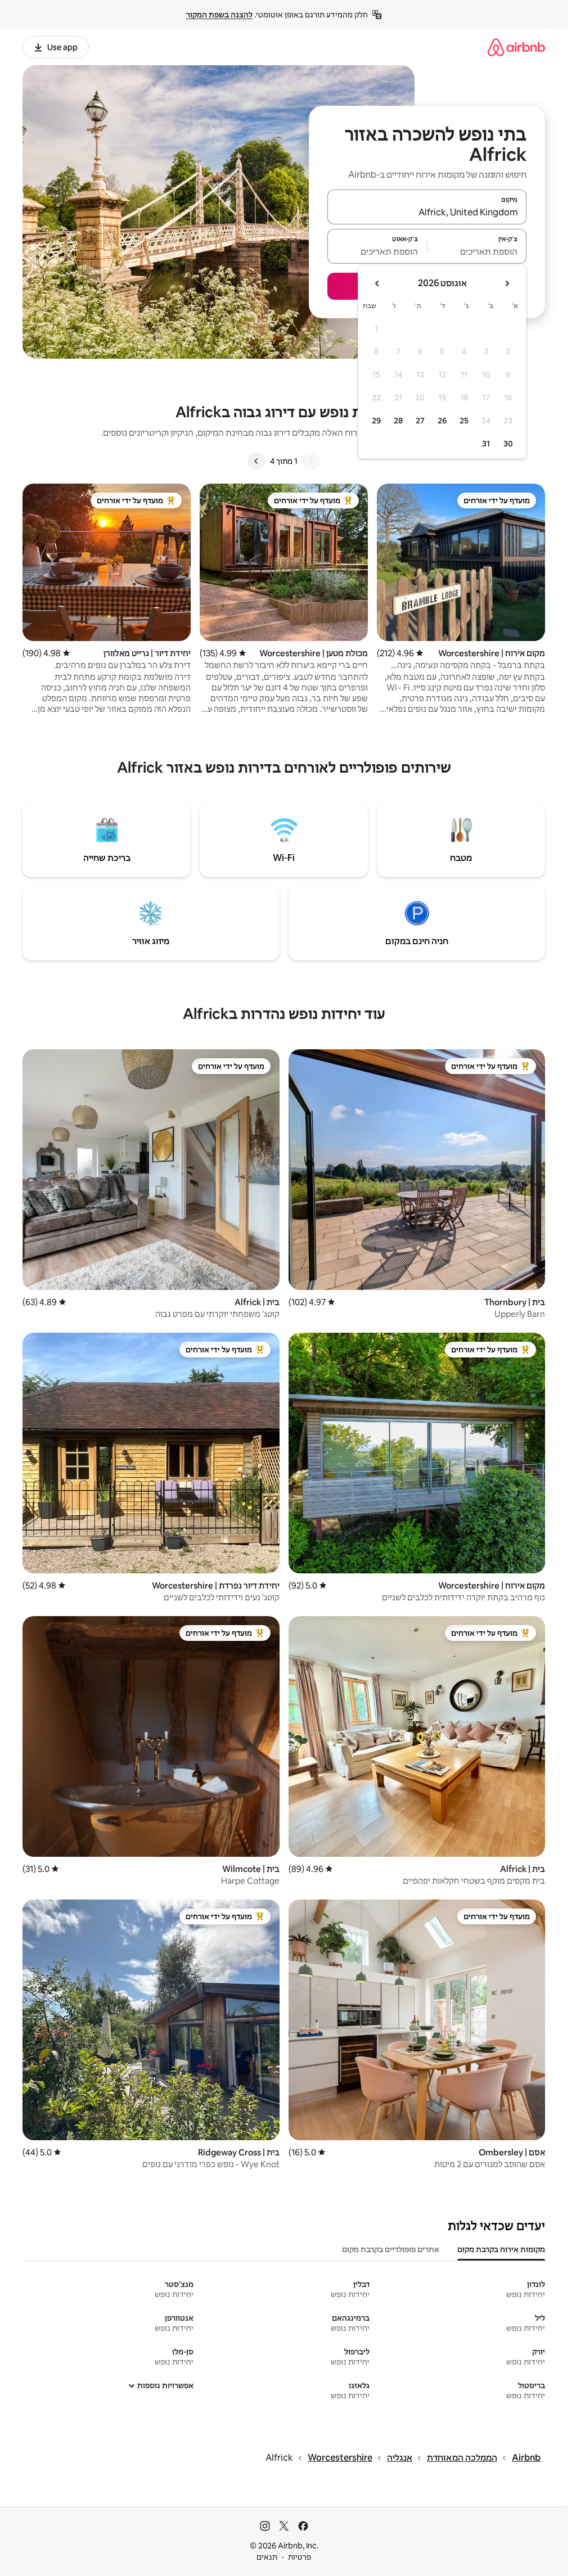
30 (508, 444)
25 (464, 421)
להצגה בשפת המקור (219, 15)
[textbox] (477, 251)
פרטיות (300, 2557)
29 (376, 421)
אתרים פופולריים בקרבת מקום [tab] (391, 2249)
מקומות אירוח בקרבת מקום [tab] (501, 2249)
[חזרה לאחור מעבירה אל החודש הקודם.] (507, 283)
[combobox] (427, 212)
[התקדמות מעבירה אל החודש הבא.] (377, 283)
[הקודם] (311, 461)
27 (420, 421)
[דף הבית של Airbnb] (516, 47)
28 (398, 421)
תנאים (267, 2557)
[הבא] (256, 461)
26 (442, 421)
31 (486, 444)
